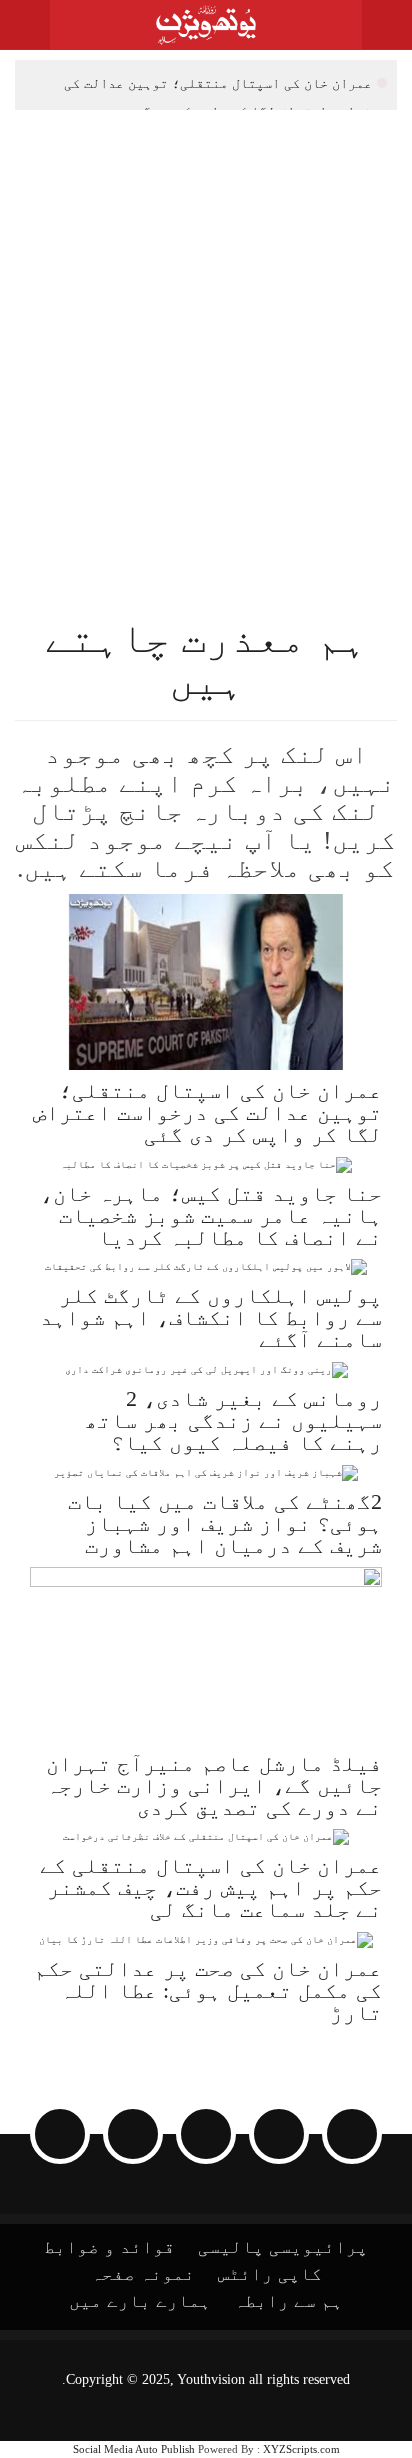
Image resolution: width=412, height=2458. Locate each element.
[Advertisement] (206, 326)
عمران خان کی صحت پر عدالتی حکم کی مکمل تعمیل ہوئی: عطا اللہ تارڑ (208, 1990)
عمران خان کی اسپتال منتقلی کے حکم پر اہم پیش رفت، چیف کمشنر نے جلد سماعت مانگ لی (211, 1887)
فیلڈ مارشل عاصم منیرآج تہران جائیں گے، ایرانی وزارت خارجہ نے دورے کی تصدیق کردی (214, 1785)
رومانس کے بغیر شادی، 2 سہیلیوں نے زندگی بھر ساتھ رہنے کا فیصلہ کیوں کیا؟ (233, 1420)
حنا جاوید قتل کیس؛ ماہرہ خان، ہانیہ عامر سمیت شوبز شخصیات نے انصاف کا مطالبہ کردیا (211, 1215)
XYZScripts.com (301, 2449)
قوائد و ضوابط (109, 2247)
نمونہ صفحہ (143, 2274)
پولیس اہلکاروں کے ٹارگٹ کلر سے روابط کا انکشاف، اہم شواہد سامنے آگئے (211, 1317)
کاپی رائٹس (270, 2274)
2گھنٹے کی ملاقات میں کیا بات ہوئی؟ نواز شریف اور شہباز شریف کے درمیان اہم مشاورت (225, 1523)
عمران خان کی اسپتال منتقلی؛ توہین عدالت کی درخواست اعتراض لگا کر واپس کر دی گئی (225, 85)
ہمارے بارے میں (140, 2301)
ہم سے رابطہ (288, 2301)
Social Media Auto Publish (134, 2449)
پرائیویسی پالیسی (283, 2247)
